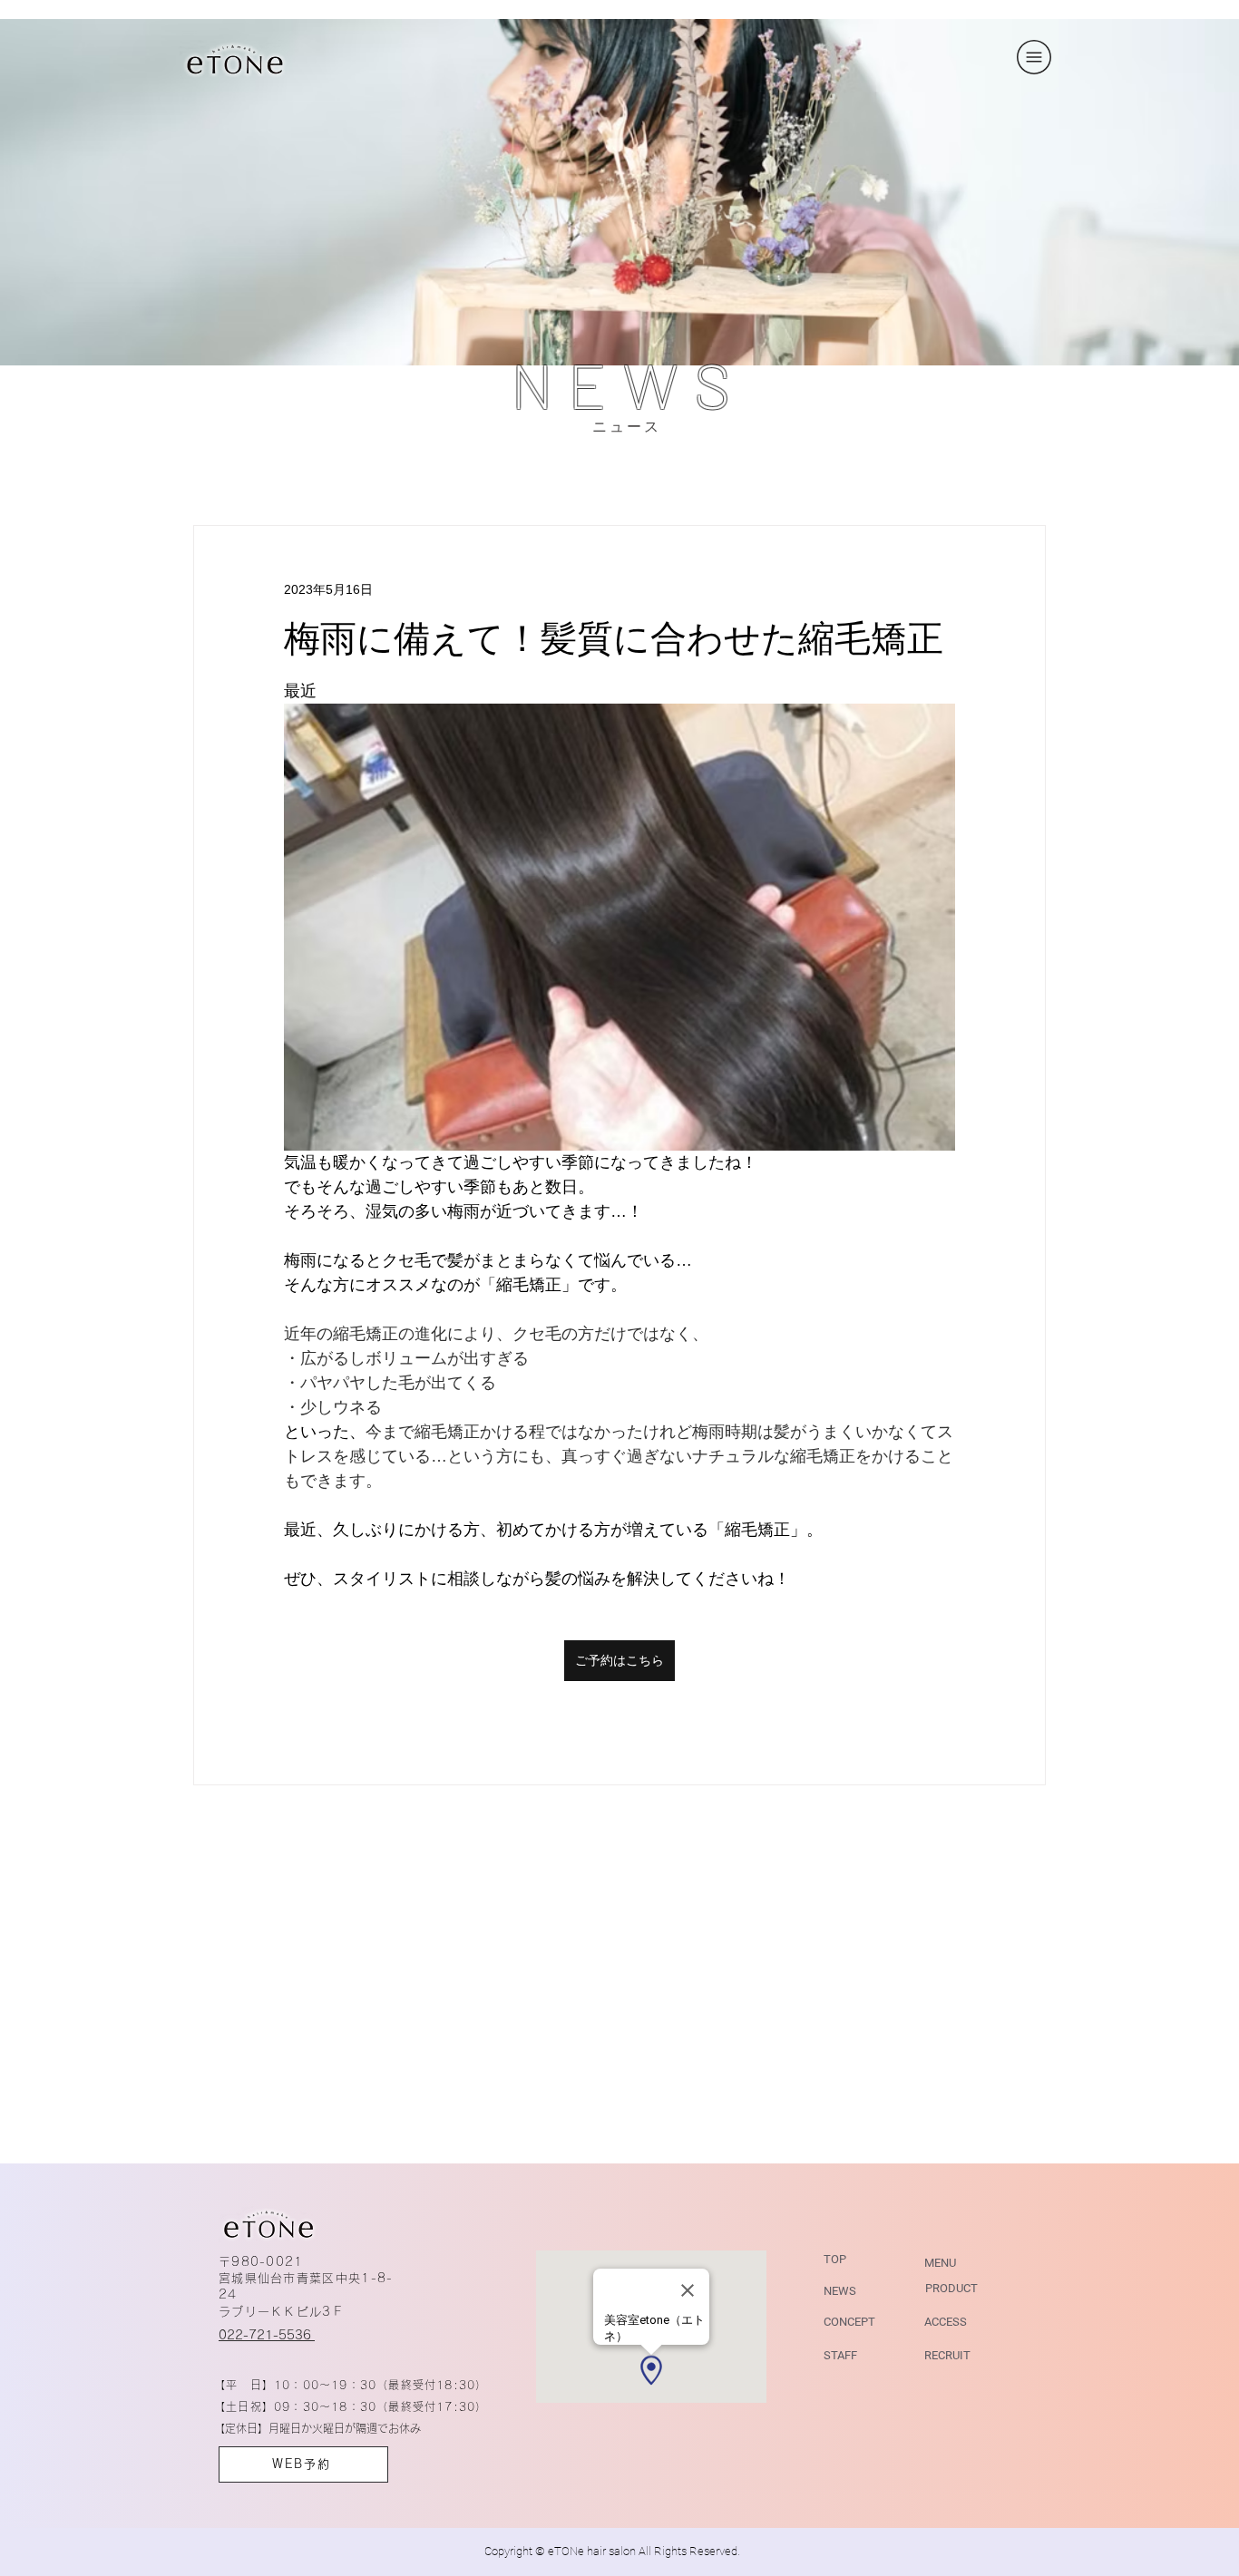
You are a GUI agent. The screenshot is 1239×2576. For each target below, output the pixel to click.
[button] (1034, 57)
